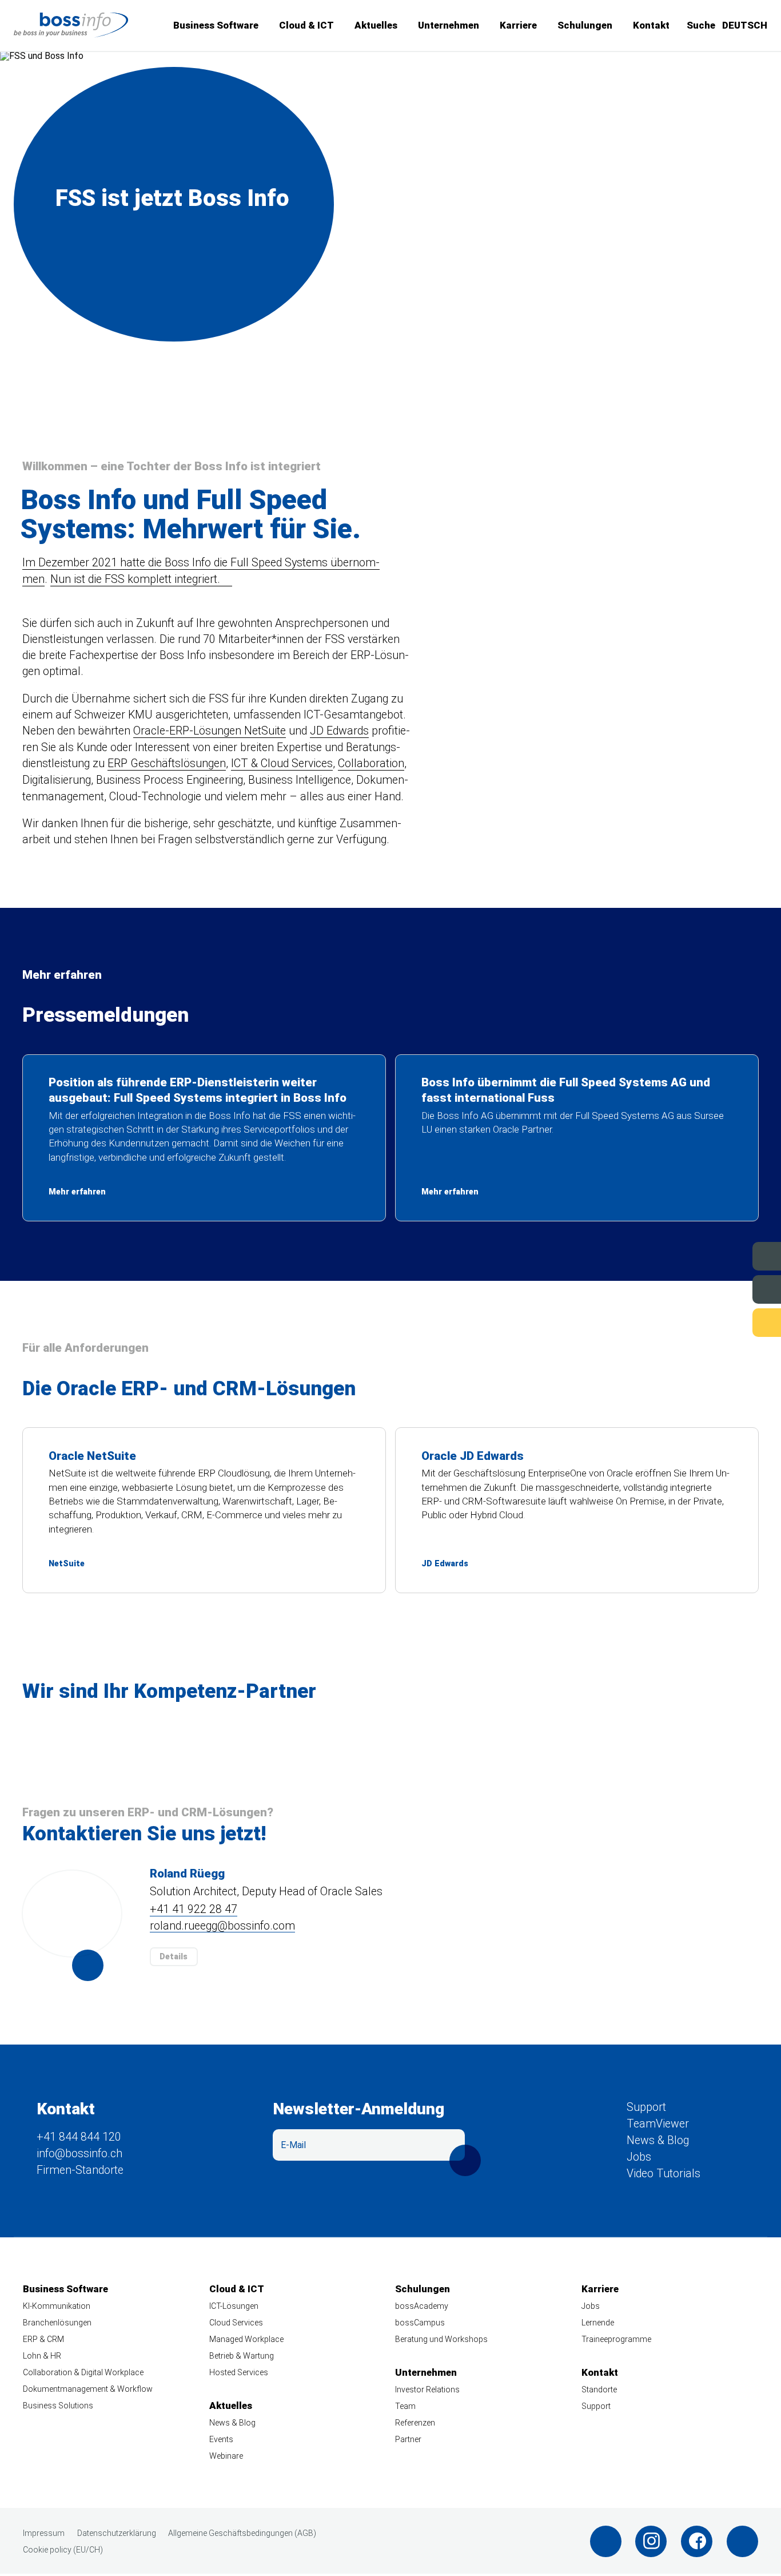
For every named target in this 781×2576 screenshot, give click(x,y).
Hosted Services (239, 2372)
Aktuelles (376, 25)
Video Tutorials (664, 2174)
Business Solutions (58, 2406)
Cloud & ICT (306, 25)
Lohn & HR (42, 2356)
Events (730, 1255)
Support (727, 1322)
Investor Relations (427, 2390)
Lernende (598, 2323)
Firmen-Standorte (80, 2170)
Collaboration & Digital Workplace (83, 2372)
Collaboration (371, 763)
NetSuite (204, 1510)
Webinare (226, 2456)
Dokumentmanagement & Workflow (88, 2389)
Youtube (742, 2541)
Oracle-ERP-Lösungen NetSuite (210, 731)
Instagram (651, 2541)
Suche (701, 25)
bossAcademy (422, 2307)
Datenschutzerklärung (117, 2533)
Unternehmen (449, 25)
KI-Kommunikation (57, 2307)
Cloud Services (236, 2323)
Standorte (599, 2390)
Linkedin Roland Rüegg (88, 1965)
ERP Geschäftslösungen (167, 763)
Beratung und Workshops (441, 2339)
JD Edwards (339, 731)
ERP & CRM (43, 2339)
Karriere (518, 25)
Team (405, 2406)
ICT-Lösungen (234, 2307)
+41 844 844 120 (79, 2138)
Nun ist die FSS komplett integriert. (135, 579)
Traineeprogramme (616, 2339)
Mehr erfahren (204, 1138)
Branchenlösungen (57, 2323)
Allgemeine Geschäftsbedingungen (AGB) (242, 2533)
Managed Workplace (246, 2339)
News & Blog (658, 2140)
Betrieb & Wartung (242, 2356)
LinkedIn (606, 2541)
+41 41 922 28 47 (194, 1910)
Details (174, 1956)
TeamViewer (658, 2124)
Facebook (697, 2541)
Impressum (44, 2533)
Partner (408, 2439)
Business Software (216, 25)
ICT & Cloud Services (282, 763)
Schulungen (585, 25)
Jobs (734, 1289)
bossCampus (420, 2323)
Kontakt (651, 25)
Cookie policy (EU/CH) (63, 2550)
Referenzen (415, 2423)
